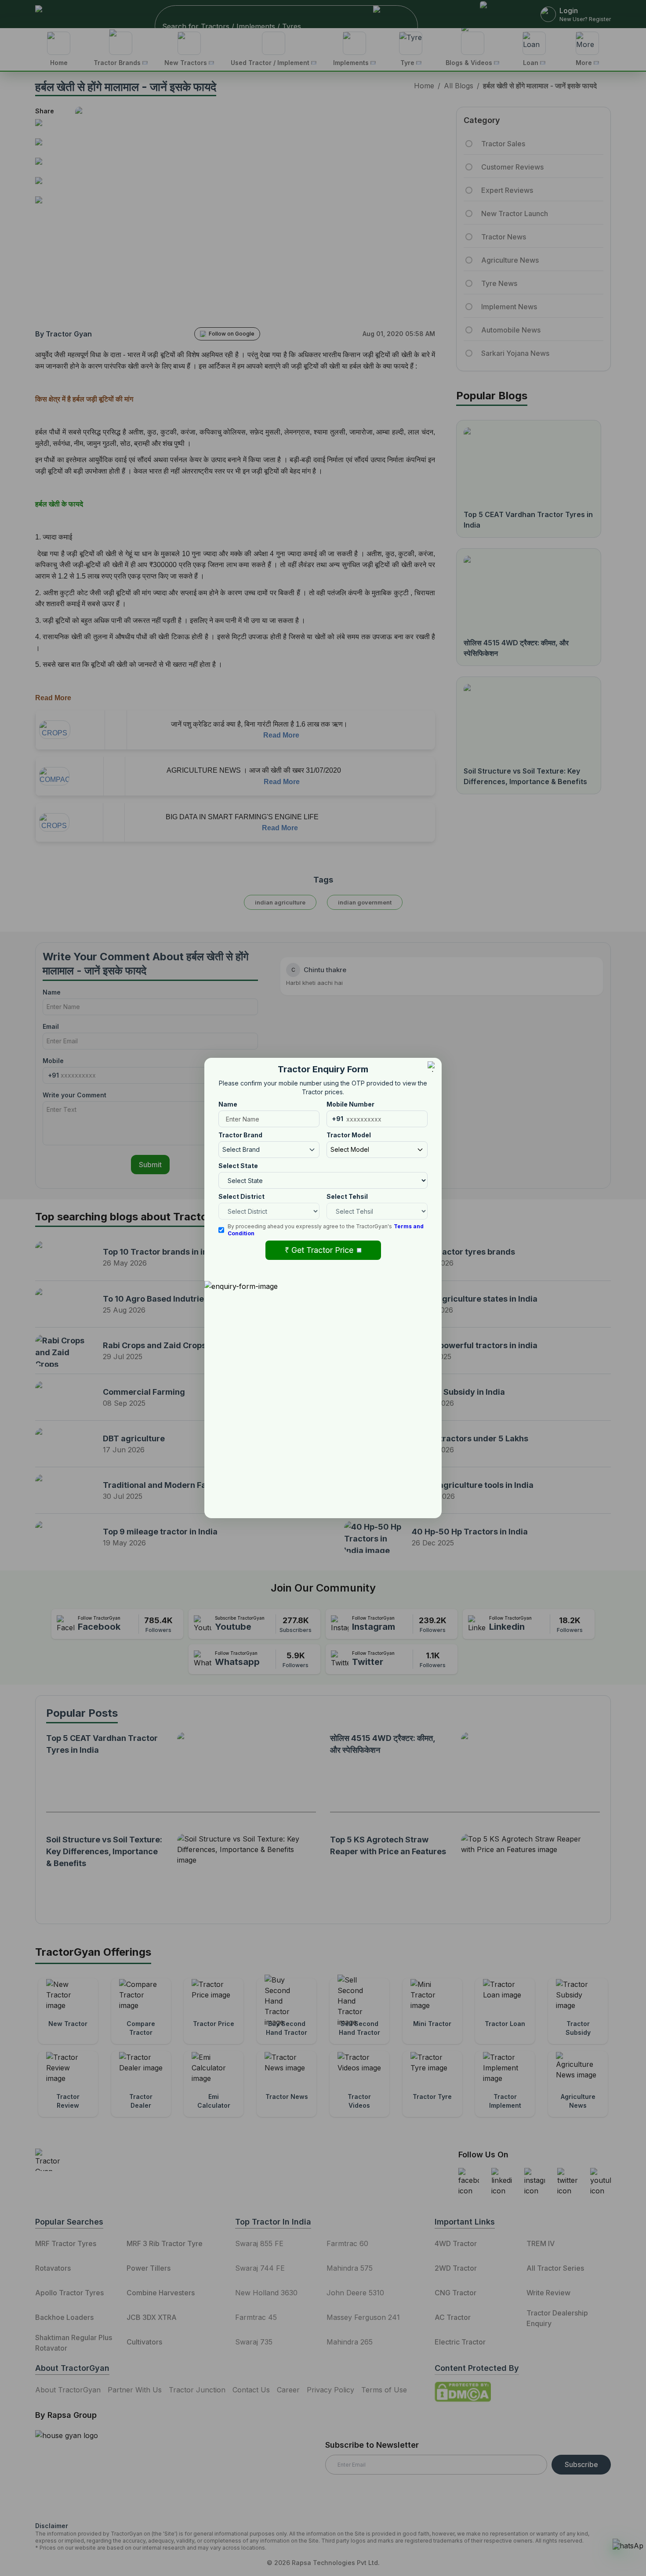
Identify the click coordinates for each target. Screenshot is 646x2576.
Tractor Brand (240, 1135)
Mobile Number (350, 1104)
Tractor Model (349, 1135)
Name (228, 1104)
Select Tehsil (347, 1196)
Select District (241, 1196)
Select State (238, 1166)
